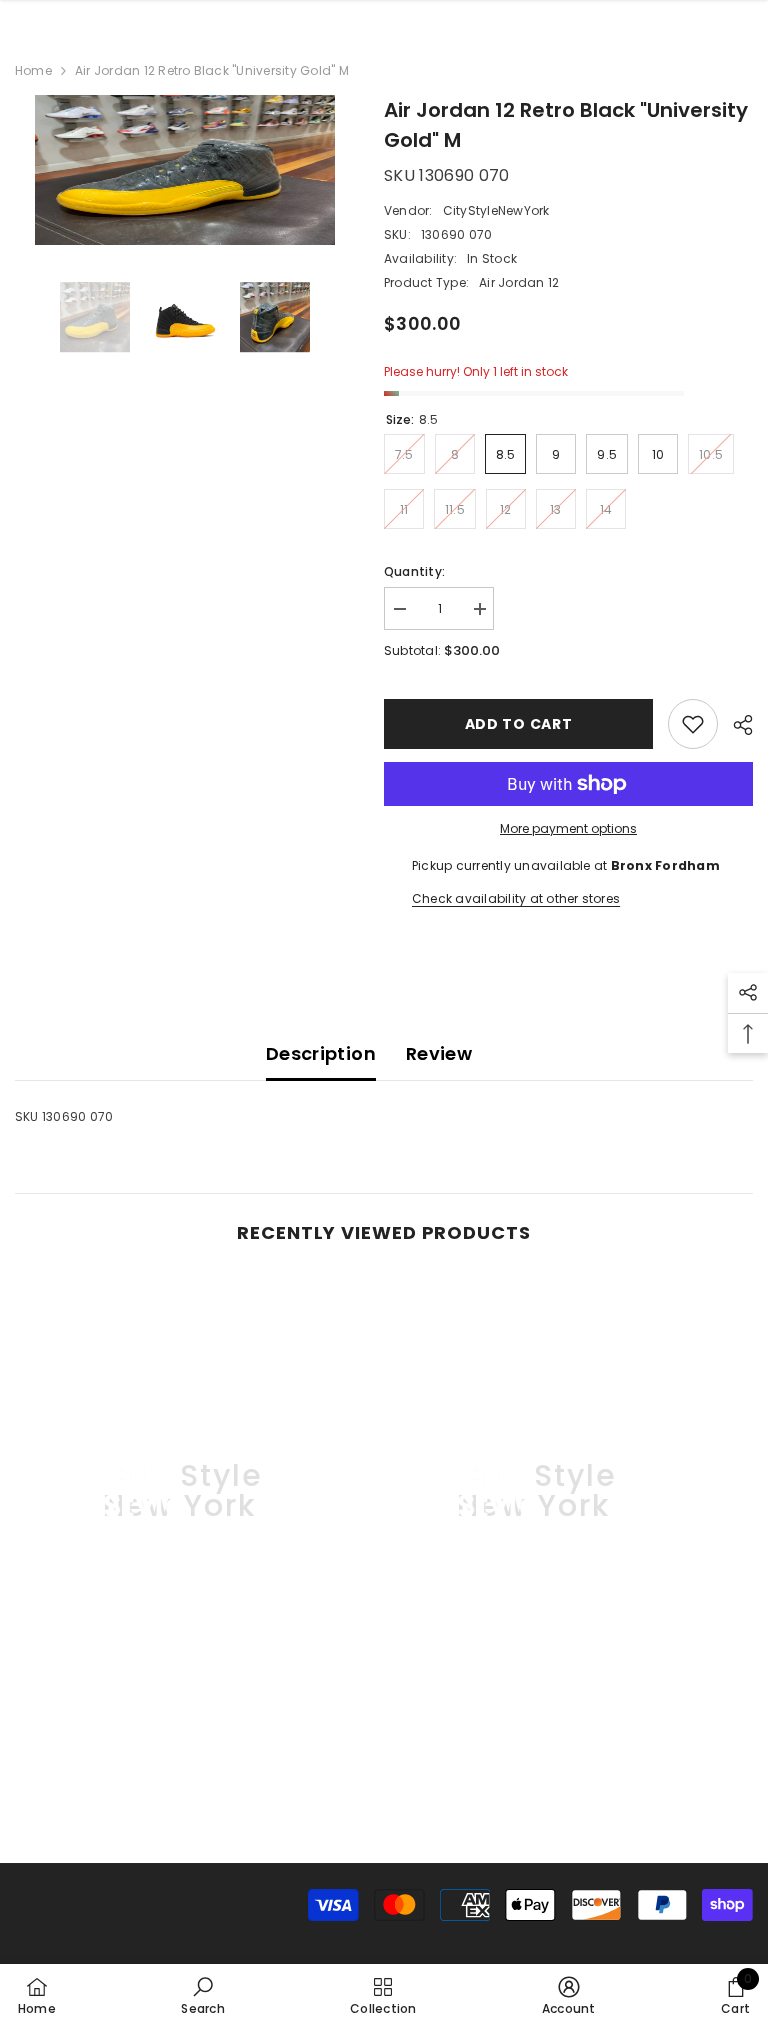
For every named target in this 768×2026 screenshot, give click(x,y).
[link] (184, 1756)
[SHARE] (735, 725)
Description (321, 1053)
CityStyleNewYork (496, 210)
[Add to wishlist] (693, 724)
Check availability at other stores (516, 898)
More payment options (568, 828)
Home (33, 70)
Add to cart (519, 724)
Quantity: (414, 571)
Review (439, 1053)
